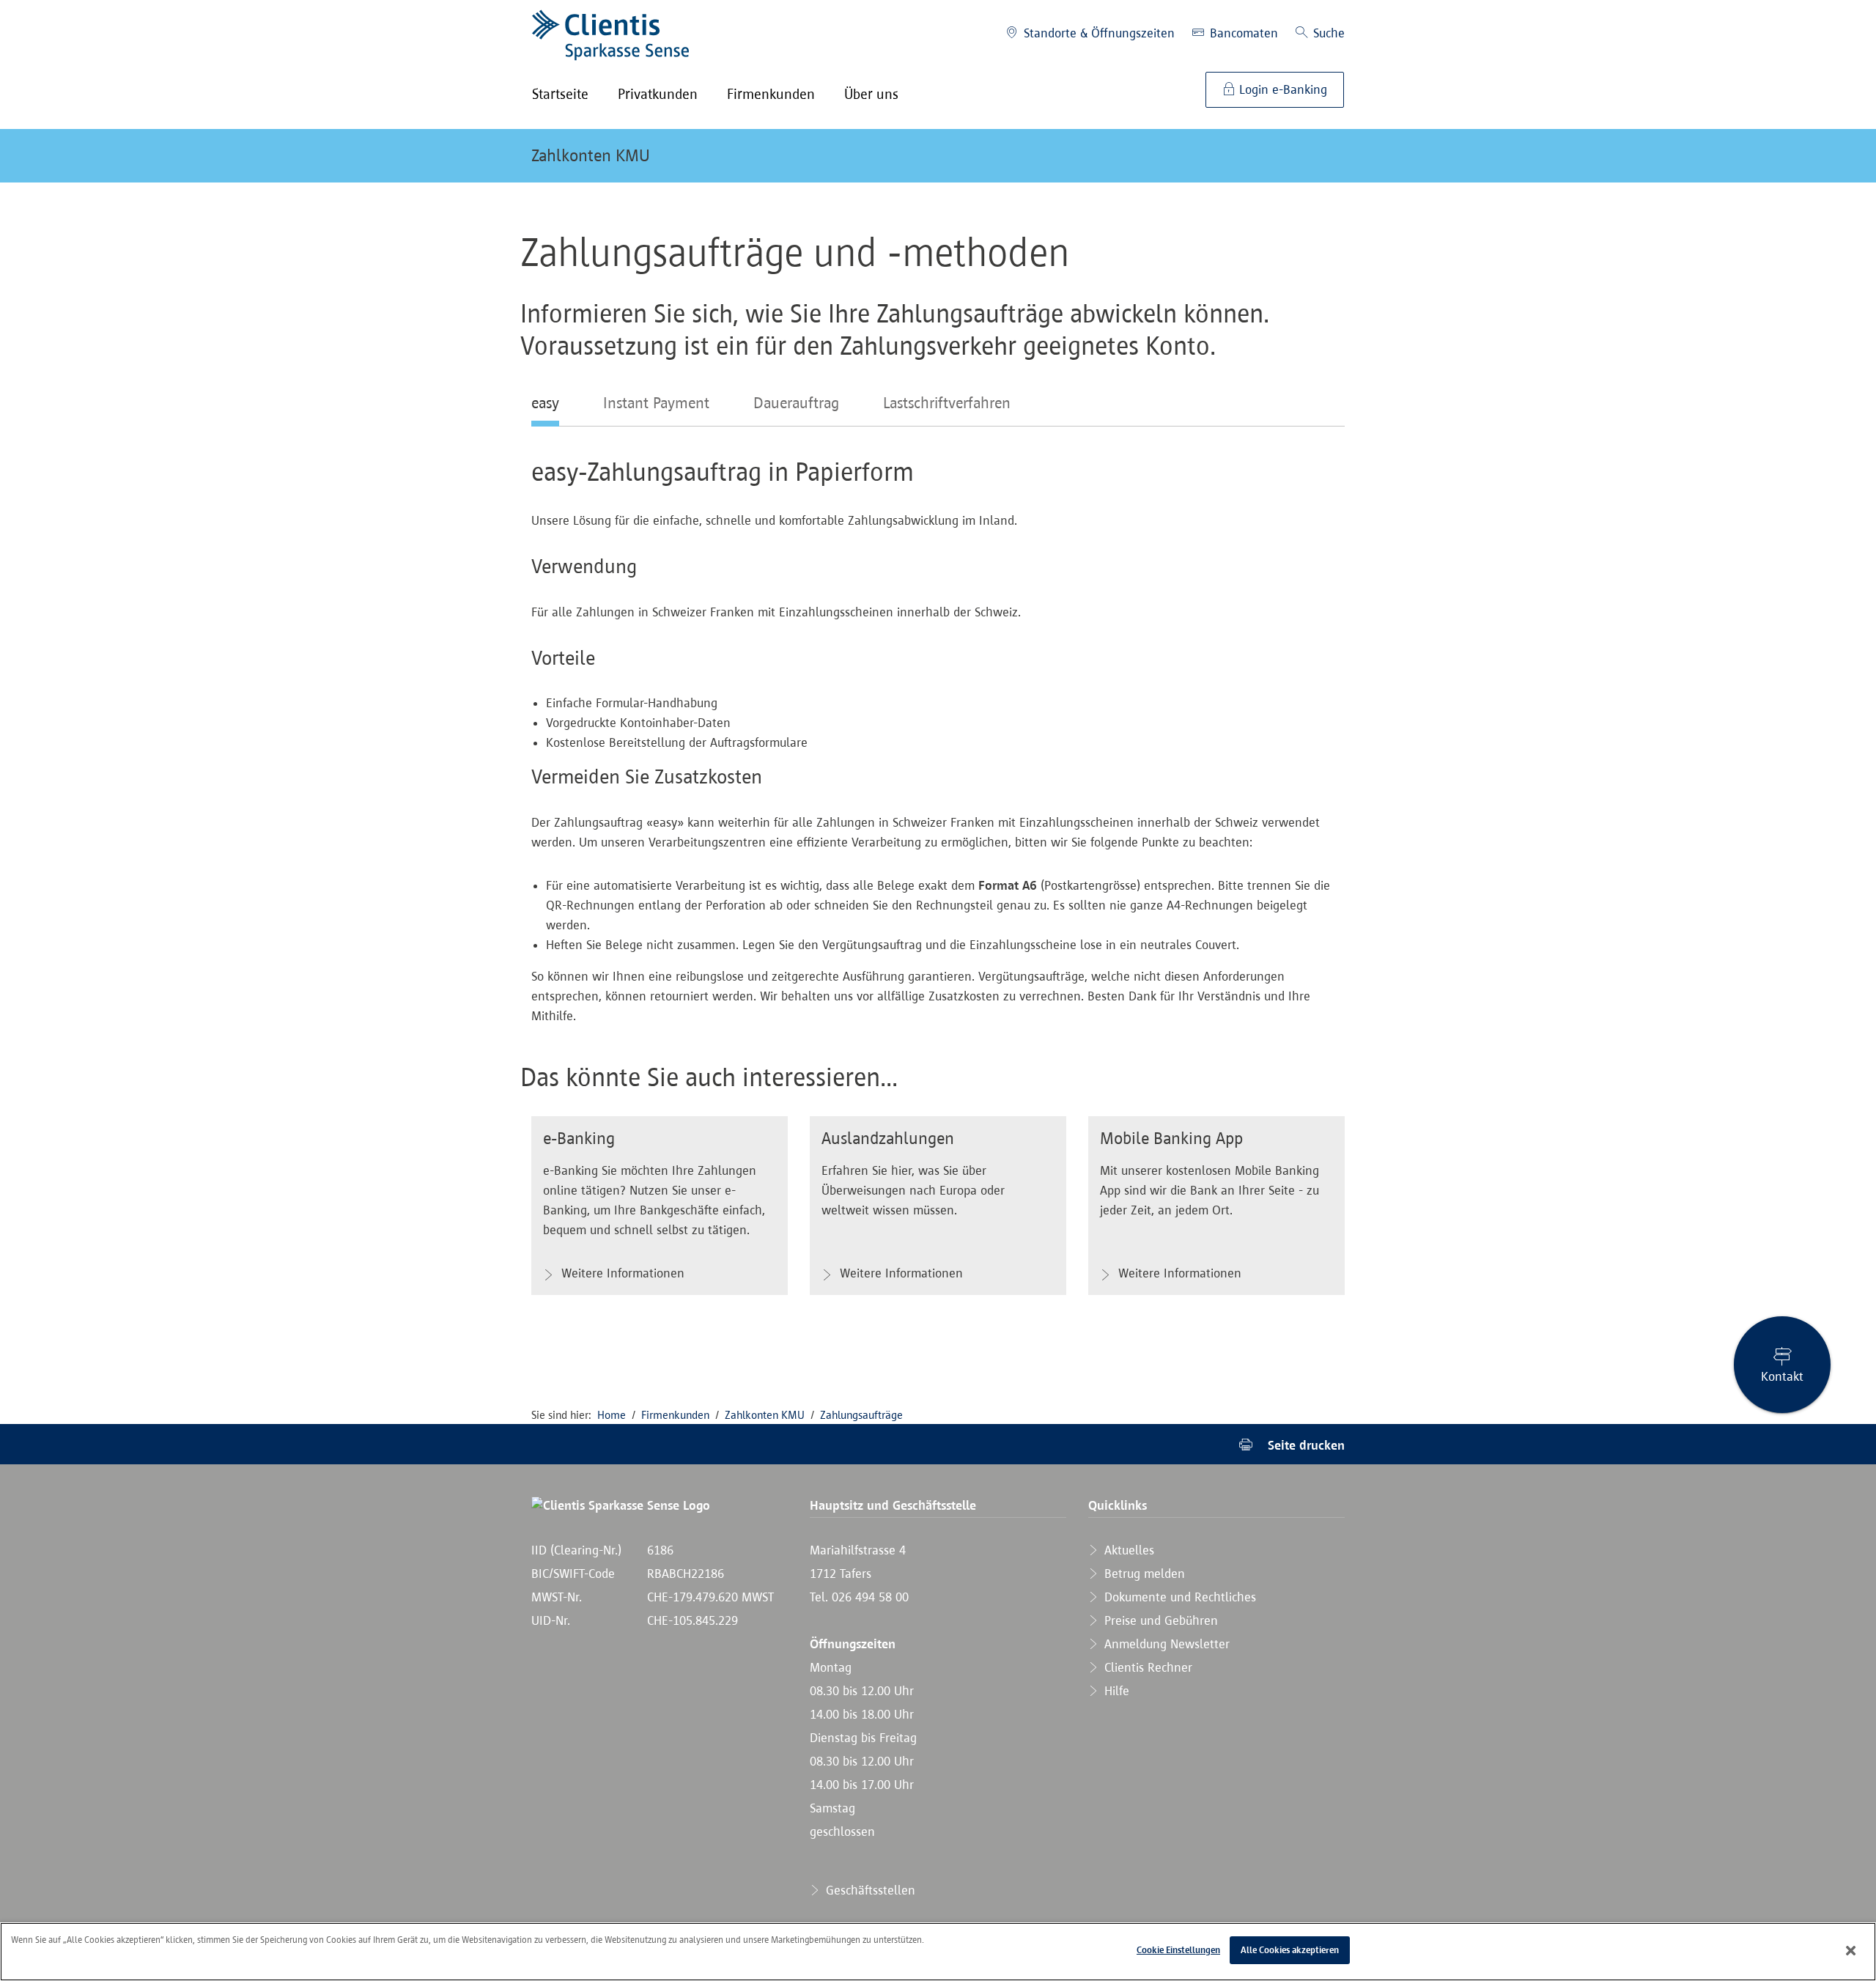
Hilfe (1115, 1691)
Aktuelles (1127, 1550)
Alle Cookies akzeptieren (1290, 1950)
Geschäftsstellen (869, 1890)
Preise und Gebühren (1159, 1620)
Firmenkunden (675, 1415)
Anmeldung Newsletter (1165, 1644)
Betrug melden (1143, 1574)
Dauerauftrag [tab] (796, 402)
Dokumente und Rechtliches (1178, 1597)
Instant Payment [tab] (656, 402)
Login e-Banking (1281, 89)
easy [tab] (545, 402)
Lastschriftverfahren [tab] (947, 402)
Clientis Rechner (1146, 1667)
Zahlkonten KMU (591, 155)
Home (612, 1415)
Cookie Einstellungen (1178, 1950)
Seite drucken (1304, 1445)
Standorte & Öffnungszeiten (1097, 33)
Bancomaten (1242, 33)
